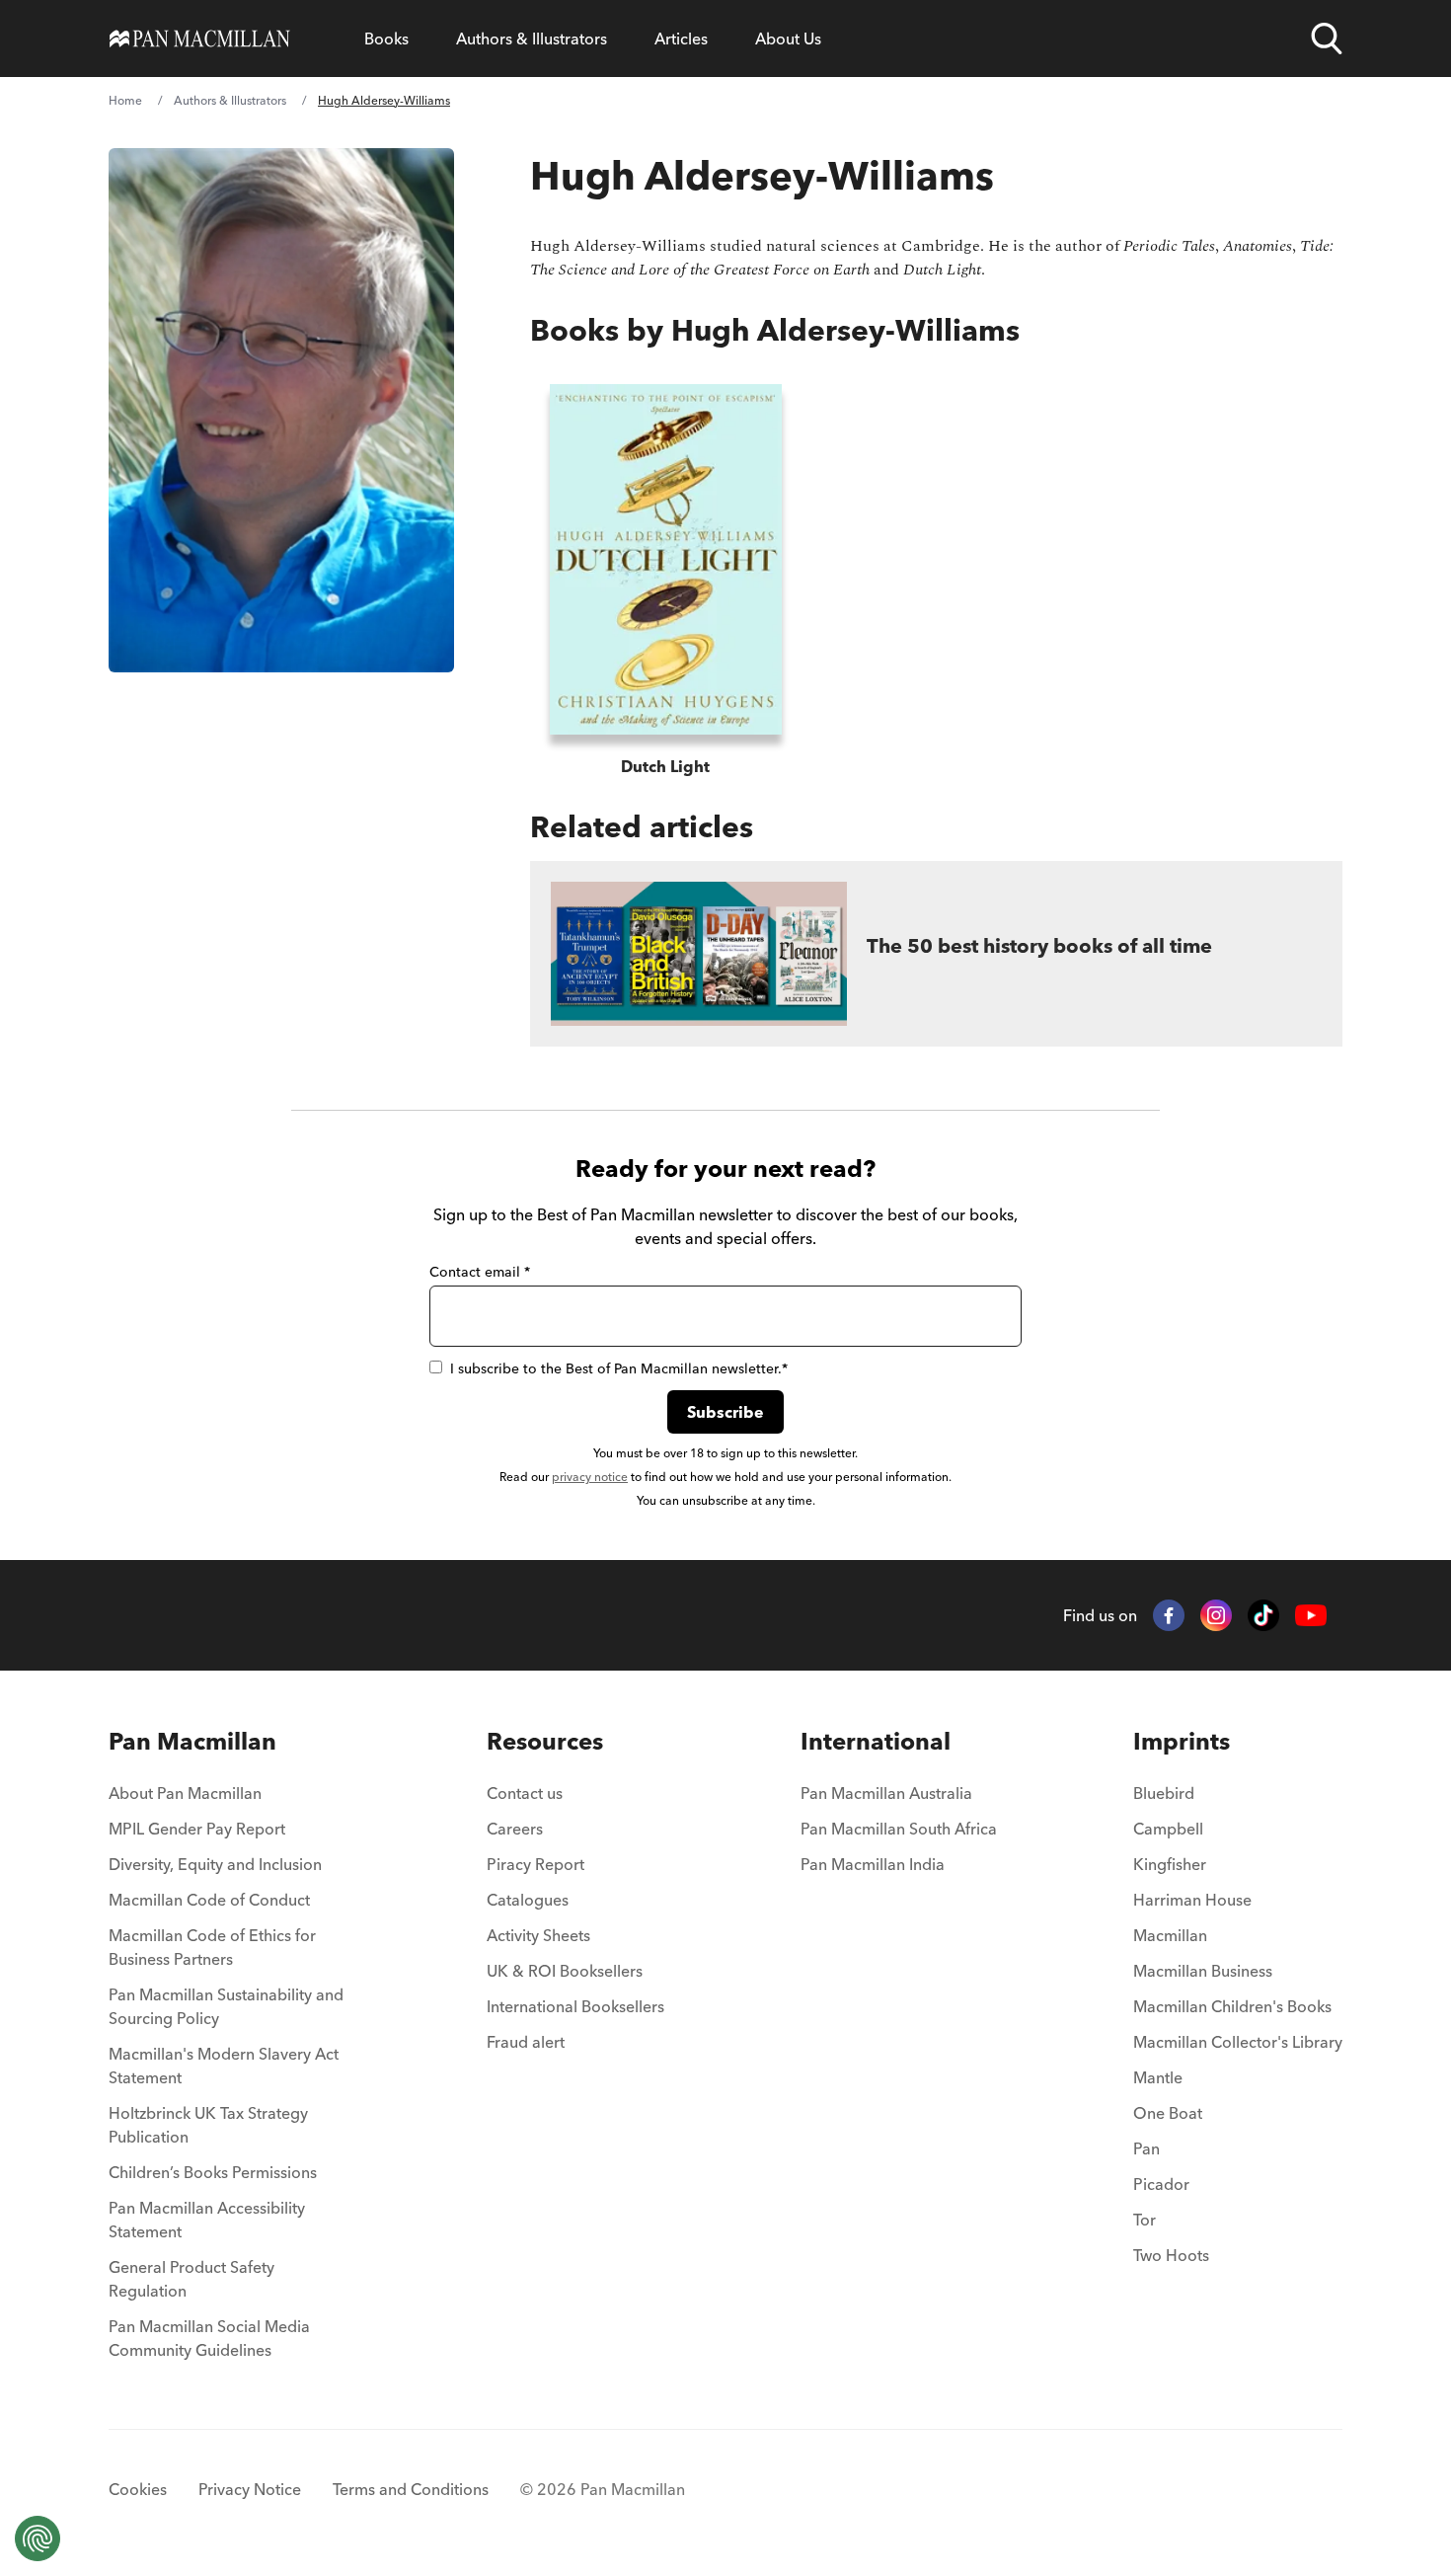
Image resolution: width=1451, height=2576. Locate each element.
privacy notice (590, 1477)
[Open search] (1327, 39)
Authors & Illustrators (532, 39)
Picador (1161, 2184)
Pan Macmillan (192, 1741)
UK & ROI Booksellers (565, 1971)
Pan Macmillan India (873, 1864)
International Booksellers (575, 2006)
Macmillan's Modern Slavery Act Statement (224, 2066)
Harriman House (1192, 1900)
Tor (1145, 2220)
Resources (545, 1741)
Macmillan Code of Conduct (209, 1900)
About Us (788, 39)
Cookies (138, 2489)
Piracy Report (535, 1864)
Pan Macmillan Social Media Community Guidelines (209, 2338)
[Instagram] (1216, 1615)
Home (125, 100)
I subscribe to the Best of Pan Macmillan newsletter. (619, 1368)
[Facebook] (1169, 1615)
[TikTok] (1263, 1615)
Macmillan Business (1203, 1971)
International (876, 1741)
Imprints (1182, 1741)
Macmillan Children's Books (1232, 2006)
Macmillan (1170, 1935)
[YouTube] (1311, 1616)
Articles (681, 39)
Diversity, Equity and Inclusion (215, 1864)
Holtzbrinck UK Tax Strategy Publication (208, 2125)
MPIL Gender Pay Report (197, 1829)
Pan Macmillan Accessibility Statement (207, 2220)
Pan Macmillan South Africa (899, 1829)
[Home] (200, 39)
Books (386, 39)
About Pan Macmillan (185, 1793)
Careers (515, 1829)
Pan (1146, 2148)
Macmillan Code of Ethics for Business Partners (212, 1947)
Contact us (525, 1793)
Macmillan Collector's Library (1238, 2042)
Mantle (1158, 2077)
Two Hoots (1171, 2255)
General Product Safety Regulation (191, 2279)
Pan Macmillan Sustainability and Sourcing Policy (226, 2006)
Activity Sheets (538, 1935)
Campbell (1168, 1829)
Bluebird (1164, 1793)
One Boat (1168, 2113)
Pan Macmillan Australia (886, 1793)
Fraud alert (526, 2042)
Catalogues (528, 1900)
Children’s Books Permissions (213, 2172)
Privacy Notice (250, 2489)
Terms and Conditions (411, 2489)
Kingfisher (1170, 1864)
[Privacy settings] (38, 2538)
